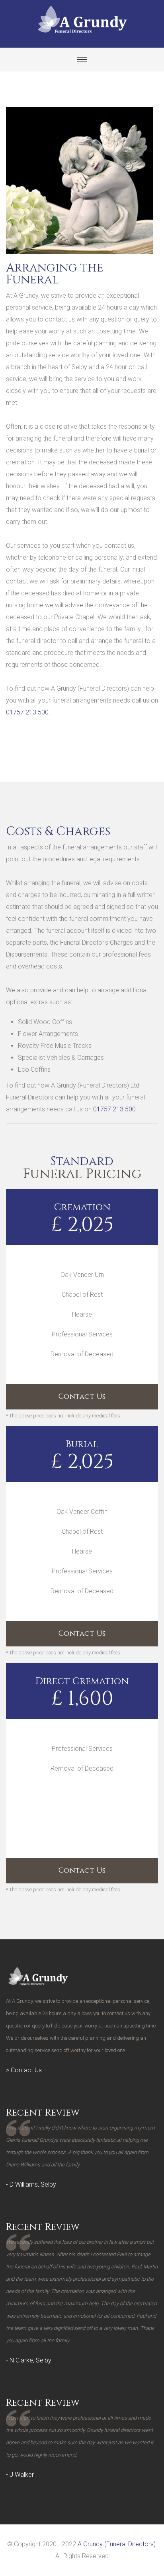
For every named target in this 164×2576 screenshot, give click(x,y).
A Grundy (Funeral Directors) (117, 2544)
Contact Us (82, 1397)
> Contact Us (24, 2070)
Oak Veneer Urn (82, 1275)
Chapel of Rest (82, 1295)
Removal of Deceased (82, 1354)
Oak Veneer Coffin (82, 1512)
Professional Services (82, 1334)
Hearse (82, 1314)
